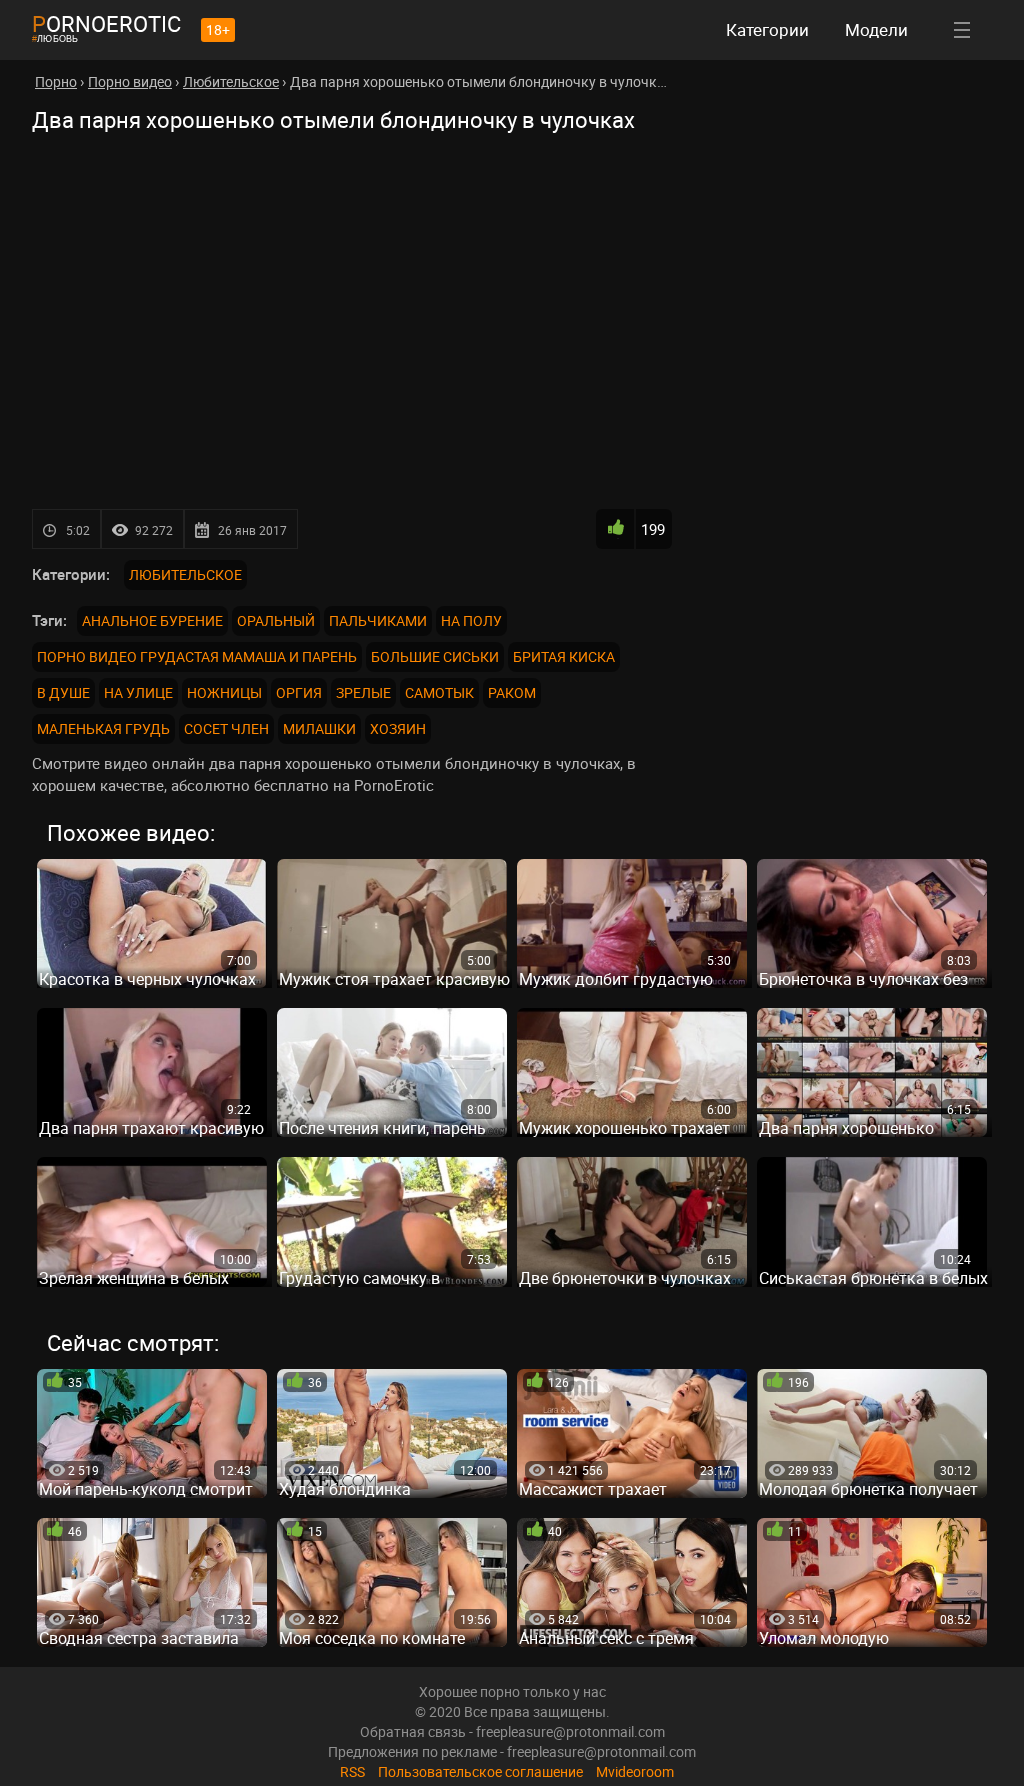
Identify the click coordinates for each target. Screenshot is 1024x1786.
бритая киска (564, 656)
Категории (767, 29)
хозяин (398, 728)
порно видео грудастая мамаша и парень (197, 656)
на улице (138, 692)
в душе (63, 692)
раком (512, 692)
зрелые (363, 692)
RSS (352, 1771)
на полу (471, 620)
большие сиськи (435, 656)
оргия (299, 692)
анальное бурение (152, 620)
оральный (276, 620)
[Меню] (962, 30)
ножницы (224, 692)
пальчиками (378, 620)
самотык (439, 692)
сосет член (226, 728)
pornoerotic (106, 23)
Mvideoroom (635, 1771)
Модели (876, 29)
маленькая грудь (103, 728)
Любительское (185, 574)
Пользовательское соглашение (480, 1771)
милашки (319, 728)
